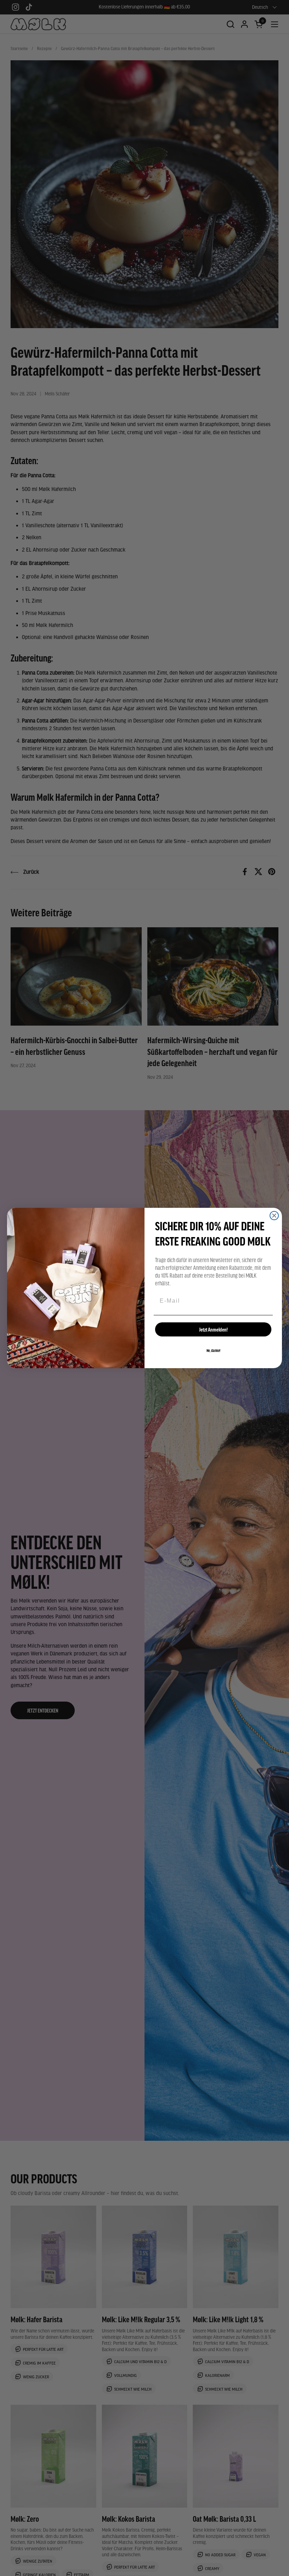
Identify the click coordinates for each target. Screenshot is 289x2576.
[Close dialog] (274, 1216)
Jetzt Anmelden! (213, 1329)
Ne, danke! (213, 1351)
